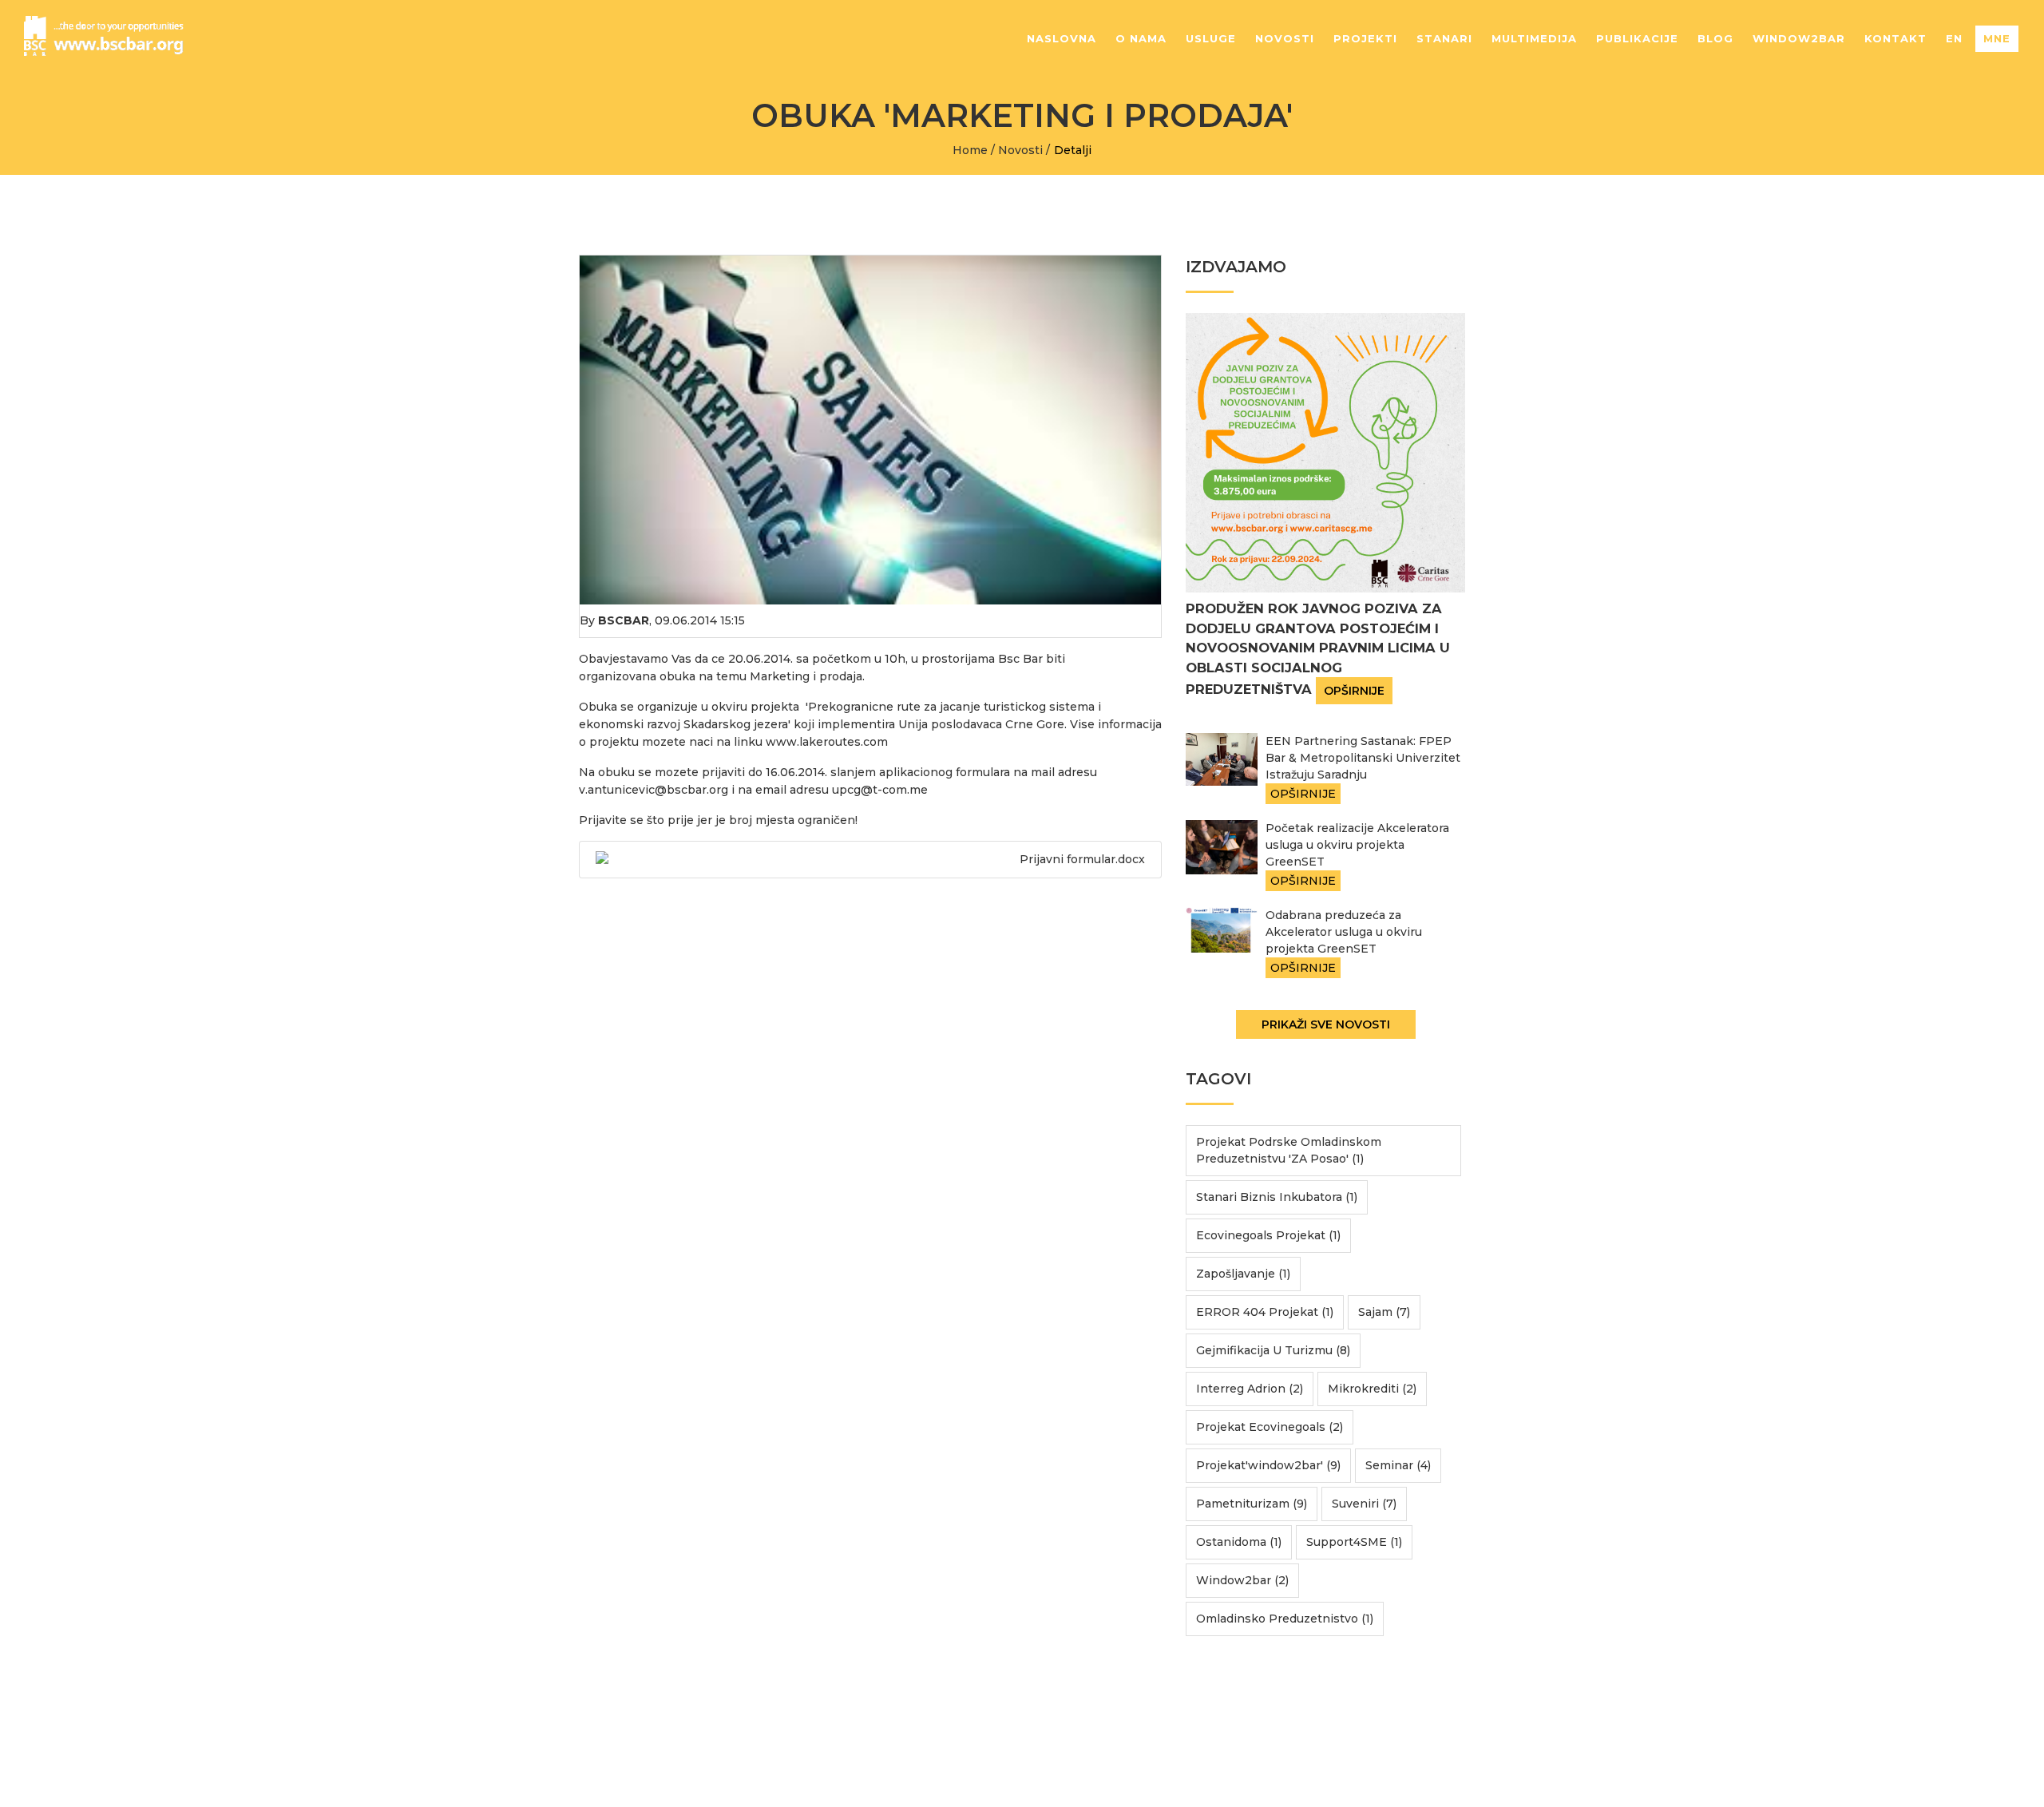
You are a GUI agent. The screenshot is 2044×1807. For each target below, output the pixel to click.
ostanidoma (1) (1239, 1542)
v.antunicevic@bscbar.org (654, 790)
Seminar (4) (1398, 1465)
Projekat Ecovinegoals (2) (1270, 1427)
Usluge (1211, 38)
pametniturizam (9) (1252, 1504)
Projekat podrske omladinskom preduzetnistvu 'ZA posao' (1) (1289, 1150)
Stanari (1444, 38)
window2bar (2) (1242, 1580)
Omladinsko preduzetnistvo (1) (1285, 1619)
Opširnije (1354, 691)
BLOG (1715, 38)
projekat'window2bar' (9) (1268, 1465)
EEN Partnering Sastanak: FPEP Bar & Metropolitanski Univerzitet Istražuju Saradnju (1363, 758)
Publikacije (1637, 38)
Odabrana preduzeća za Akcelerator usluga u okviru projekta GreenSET (1344, 932)
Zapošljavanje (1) (1243, 1274)
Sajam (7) (1384, 1312)
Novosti (1285, 38)
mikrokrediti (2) (1372, 1389)
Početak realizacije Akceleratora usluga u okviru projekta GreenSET (1357, 845)
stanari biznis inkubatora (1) (1277, 1197)
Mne (1997, 38)
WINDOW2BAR (1799, 38)
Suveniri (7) (1364, 1504)
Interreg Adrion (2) (1250, 1389)
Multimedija (1534, 38)
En (1954, 38)
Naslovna (1062, 38)
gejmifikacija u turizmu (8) (1273, 1350)
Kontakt (1895, 38)
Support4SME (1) (1354, 1542)
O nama (1141, 38)
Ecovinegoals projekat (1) (1268, 1235)
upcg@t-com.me (880, 790)
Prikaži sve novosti (1326, 1024)
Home (970, 150)
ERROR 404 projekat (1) (1265, 1312)
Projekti (1365, 38)
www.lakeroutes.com (827, 742)
